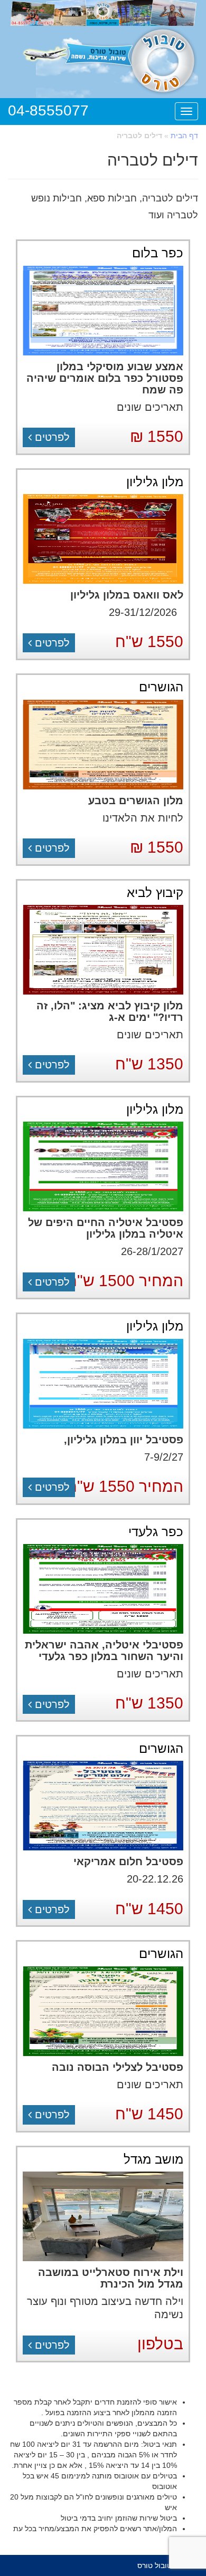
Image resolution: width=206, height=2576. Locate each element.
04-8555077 (48, 110)
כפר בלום (158, 253)
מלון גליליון (155, 482)
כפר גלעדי (156, 1532)
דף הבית (184, 136)
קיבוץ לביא (155, 893)
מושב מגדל (153, 2159)
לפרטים (51, 437)
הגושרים (161, 687)
